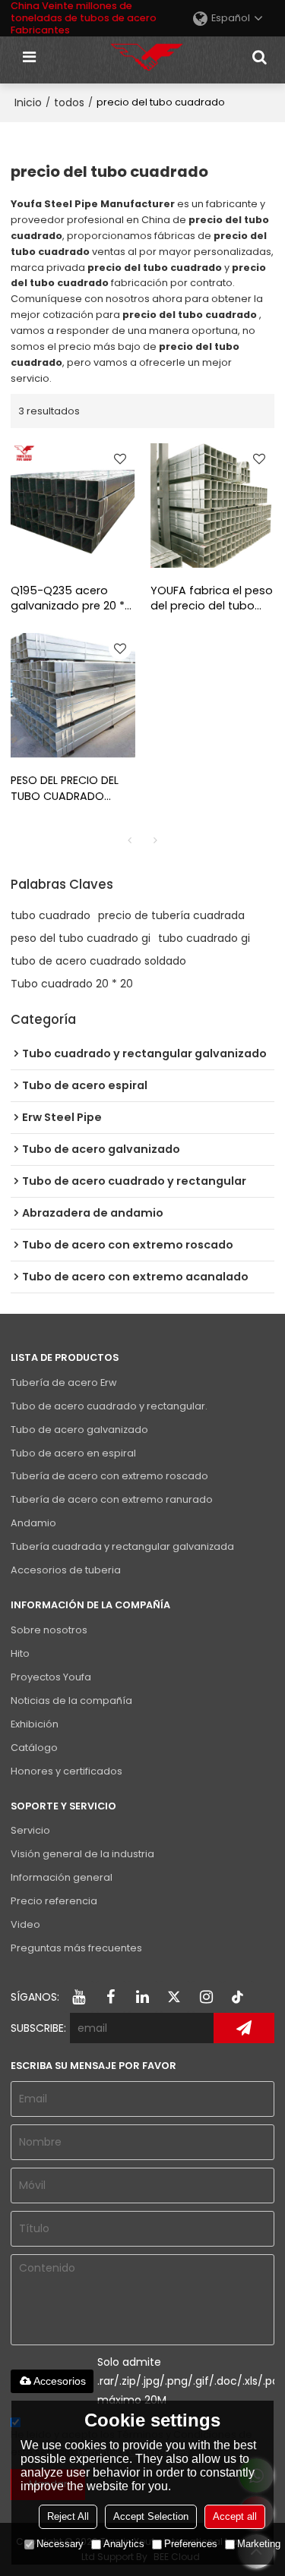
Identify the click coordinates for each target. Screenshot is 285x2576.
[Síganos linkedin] (143, 1997)
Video (25, 1924)
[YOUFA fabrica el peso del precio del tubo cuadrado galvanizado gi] (213, 505)
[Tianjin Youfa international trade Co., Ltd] (147, 57)
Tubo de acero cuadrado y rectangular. (109, 1406)
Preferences (191, 2544)
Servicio (30, 1830)
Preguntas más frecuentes (76, 1948)
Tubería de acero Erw (63, 1382)
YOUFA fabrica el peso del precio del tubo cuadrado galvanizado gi (212, 599)
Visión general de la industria (82, 1854)
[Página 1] (130, 840)
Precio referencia (54, 1901)
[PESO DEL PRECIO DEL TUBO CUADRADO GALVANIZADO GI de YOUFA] (73, 695)
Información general (62, 1877)
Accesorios (60, 2381)
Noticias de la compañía (71, 1701)
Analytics (124, 2544)
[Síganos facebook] (111, 1997)
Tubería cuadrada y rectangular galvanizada (122, 1546)
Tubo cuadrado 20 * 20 (72, 984)
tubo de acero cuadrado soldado (98, 961)
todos (69, 102)
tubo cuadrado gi (204, 938)
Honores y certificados (66, 1771)
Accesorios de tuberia (66, 1570)
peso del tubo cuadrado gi (81, 938)
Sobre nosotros (49, 1630)
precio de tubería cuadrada (171, 915)
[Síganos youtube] (79, 1997)
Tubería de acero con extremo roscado (109, 1476)
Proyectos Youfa (51, 1677)
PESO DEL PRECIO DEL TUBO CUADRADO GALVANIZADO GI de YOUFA (65, 789)
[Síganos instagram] (207, 1997)
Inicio (28, 102)
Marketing (259, 2544)
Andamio (33, 1523)
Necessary (60, 2544)
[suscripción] (244, 2028)
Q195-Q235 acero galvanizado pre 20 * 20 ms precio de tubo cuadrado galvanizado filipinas (70, 599)
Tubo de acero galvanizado (79, 1430)
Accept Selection (151, 2516)
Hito (20, 1653)
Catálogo (34, 1748)
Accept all (235, 2516)
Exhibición (35, 1724)
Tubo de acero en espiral (73, 1453)
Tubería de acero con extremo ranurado (112, 1499)
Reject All (68, 2516)
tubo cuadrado (51, 915)
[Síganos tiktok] (239, 1997)
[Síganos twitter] (175, 1997)
